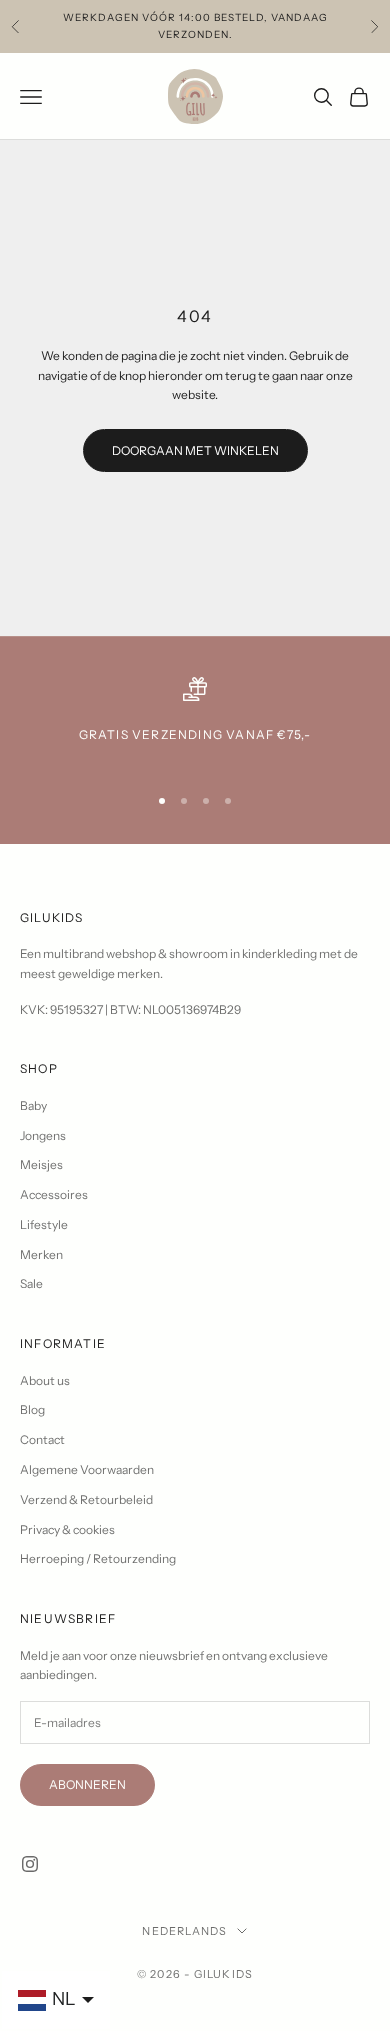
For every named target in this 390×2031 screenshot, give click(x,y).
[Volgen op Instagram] (30, 1864)
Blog (32, 1409)
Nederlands (184, 1931)
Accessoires (54, 1194)
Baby (33, 1105)
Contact (42, 1439)
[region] (195, 721)
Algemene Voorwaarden (87, 1469)
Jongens (43, 1135)
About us (45, 1380)
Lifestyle (44, 1224)
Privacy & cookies (67, 1529)
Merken (41, 1254)
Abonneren (87, 1784)
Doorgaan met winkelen (195, 450)
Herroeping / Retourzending (98, 1558)
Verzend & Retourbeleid (86, 1499)
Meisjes (41, 1164)
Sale (31, 1283)
